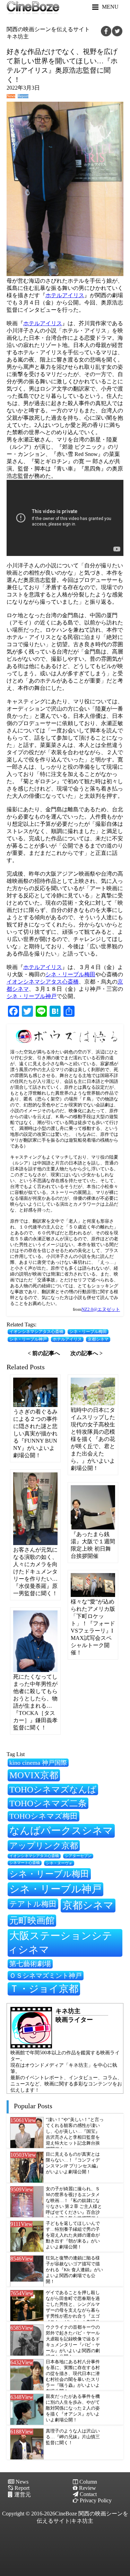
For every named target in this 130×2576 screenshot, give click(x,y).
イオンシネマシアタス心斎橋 (43, 982)
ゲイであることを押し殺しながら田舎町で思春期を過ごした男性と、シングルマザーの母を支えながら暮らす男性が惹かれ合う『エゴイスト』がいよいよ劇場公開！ (73, 2310)
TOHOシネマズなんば (53, 1789)
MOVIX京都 (34, 1775)
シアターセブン (78, 1856)
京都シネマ (98, 1339)
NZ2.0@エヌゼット (101, 1309)
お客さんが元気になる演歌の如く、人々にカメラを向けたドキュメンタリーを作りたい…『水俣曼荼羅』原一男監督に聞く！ (35, 1572)
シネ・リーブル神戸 (32, 996)
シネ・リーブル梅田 (70, 974)
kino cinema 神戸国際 (38, 1763)
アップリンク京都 (44, 1846)
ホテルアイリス (65, 295)
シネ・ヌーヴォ (59, 1863)
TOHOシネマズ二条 (48, 1803)
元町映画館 (32, 1920)
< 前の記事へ (44, 1353)
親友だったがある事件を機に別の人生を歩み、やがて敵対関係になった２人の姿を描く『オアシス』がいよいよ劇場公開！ (73, 2408)
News (11, 96)
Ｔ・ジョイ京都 (44, 1989)
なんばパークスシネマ (61, 1830)
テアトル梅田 (33, 1904)
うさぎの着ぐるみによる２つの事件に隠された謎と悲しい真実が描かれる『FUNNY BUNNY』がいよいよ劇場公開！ (35, 1433)
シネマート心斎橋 (25, 1863)
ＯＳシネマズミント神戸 (46, 1976)
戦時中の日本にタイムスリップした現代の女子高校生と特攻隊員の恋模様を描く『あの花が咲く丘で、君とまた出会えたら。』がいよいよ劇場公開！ (93, 1439)
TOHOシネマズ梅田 (44, 1816)
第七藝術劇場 (30, 1964)
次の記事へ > (86, 1353)
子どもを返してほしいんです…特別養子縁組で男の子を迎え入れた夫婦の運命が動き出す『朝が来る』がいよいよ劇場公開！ (73, 2235)
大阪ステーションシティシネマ (60, 1943)
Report (23, 96)
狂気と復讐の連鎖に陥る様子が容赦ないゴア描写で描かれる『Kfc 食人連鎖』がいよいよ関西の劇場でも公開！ (74, 2270)
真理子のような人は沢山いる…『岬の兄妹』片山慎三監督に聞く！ (73, 2437)
